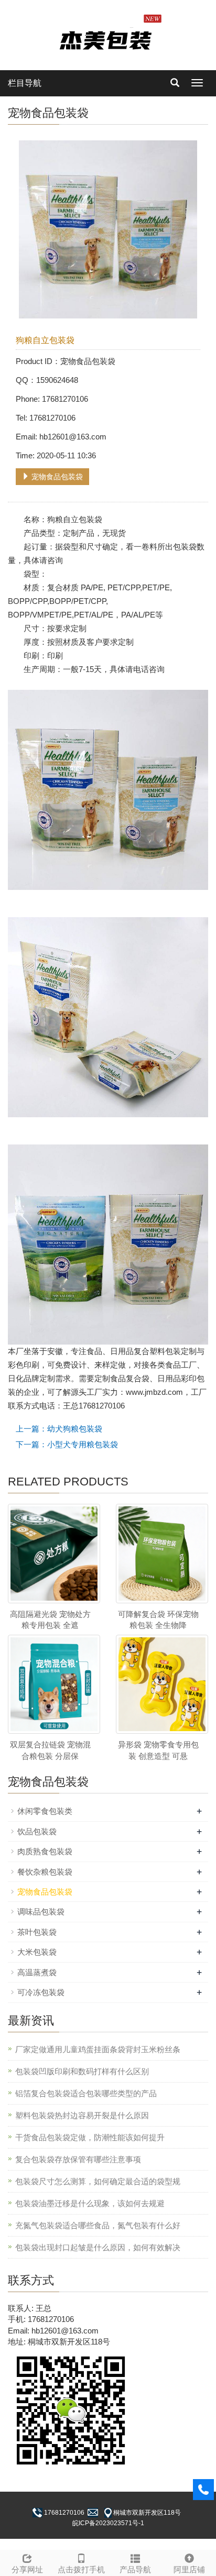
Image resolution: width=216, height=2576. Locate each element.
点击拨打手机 (81, 2569)
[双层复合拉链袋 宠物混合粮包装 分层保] (54, 1684)
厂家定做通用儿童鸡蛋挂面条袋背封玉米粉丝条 (98, 2049)
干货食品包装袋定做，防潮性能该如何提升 (90, 2137)
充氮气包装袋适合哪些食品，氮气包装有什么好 (98, 2225)
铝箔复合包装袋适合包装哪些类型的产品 (86, 2093)
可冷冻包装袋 (41, 1992)
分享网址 (27, 2569)
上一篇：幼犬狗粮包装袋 (59, 1429)
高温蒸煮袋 (37, 1972)
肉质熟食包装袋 (45, 1851)
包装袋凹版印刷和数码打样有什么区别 (82, 2071)
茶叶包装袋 (37, 1932)
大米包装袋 (37, 1952)
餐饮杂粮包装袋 (45, 1872)
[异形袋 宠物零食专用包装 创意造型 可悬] (162, 1684)
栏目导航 (25, 83)
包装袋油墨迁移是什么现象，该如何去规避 (90, 2203)
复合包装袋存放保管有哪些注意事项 (78, 2159)
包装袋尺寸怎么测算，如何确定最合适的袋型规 (98, 2181)
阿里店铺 (189, 2569)
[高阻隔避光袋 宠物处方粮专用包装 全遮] (54, 1553)
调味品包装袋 (41, 1912)
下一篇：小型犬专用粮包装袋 (67, 1444)
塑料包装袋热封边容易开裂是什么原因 (82, 2115)
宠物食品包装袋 (56, 477)
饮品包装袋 (37, 1831)
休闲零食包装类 (45, 1811)
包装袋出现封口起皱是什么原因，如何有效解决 (98, 2247)
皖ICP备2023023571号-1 (108, 2523)
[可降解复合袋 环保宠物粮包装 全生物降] (162, 1553)
